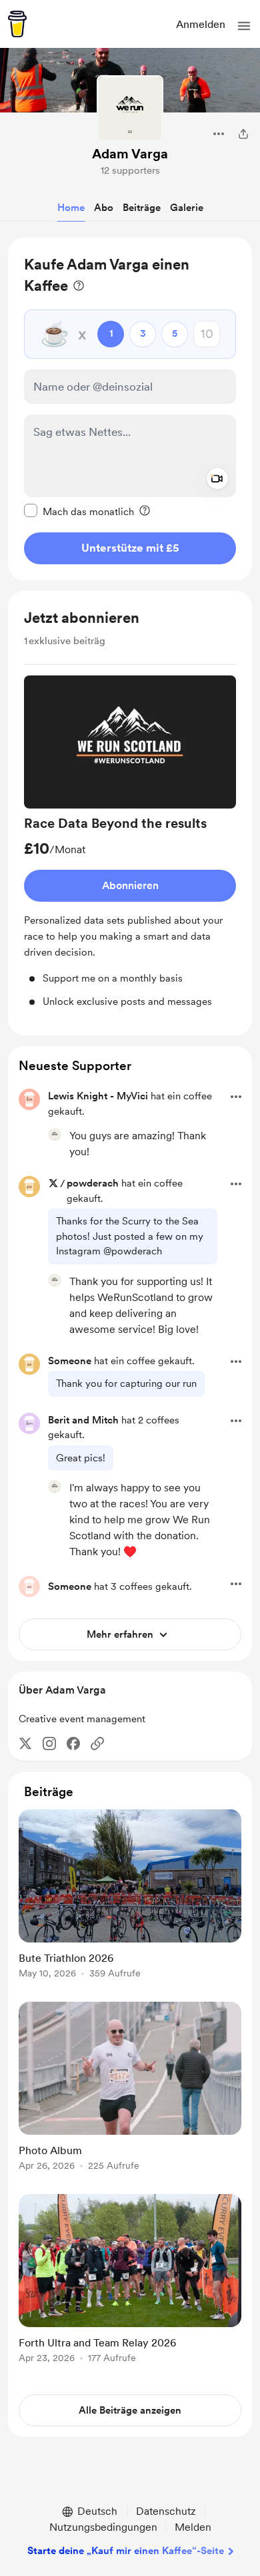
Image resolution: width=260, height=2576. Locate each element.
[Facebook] (73, 1744)
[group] (130, 842)
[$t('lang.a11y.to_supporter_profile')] (55, 1135)
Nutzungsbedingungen (103, 2527)
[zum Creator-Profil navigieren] (130, 108)
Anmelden (201, 24)
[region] (130, 409)
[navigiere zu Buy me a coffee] (17, 24)
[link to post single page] (130, 1896)
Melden (193, 2527)
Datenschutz (166, 2511)
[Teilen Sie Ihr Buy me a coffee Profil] (243, 134)
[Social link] (97, 1744)
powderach (93, 1183)
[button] (244, 26)
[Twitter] (25, 1744)
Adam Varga (130, 154)
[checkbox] (79, 511)
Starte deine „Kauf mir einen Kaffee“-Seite (126, 2551)
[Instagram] (49, 1744)
